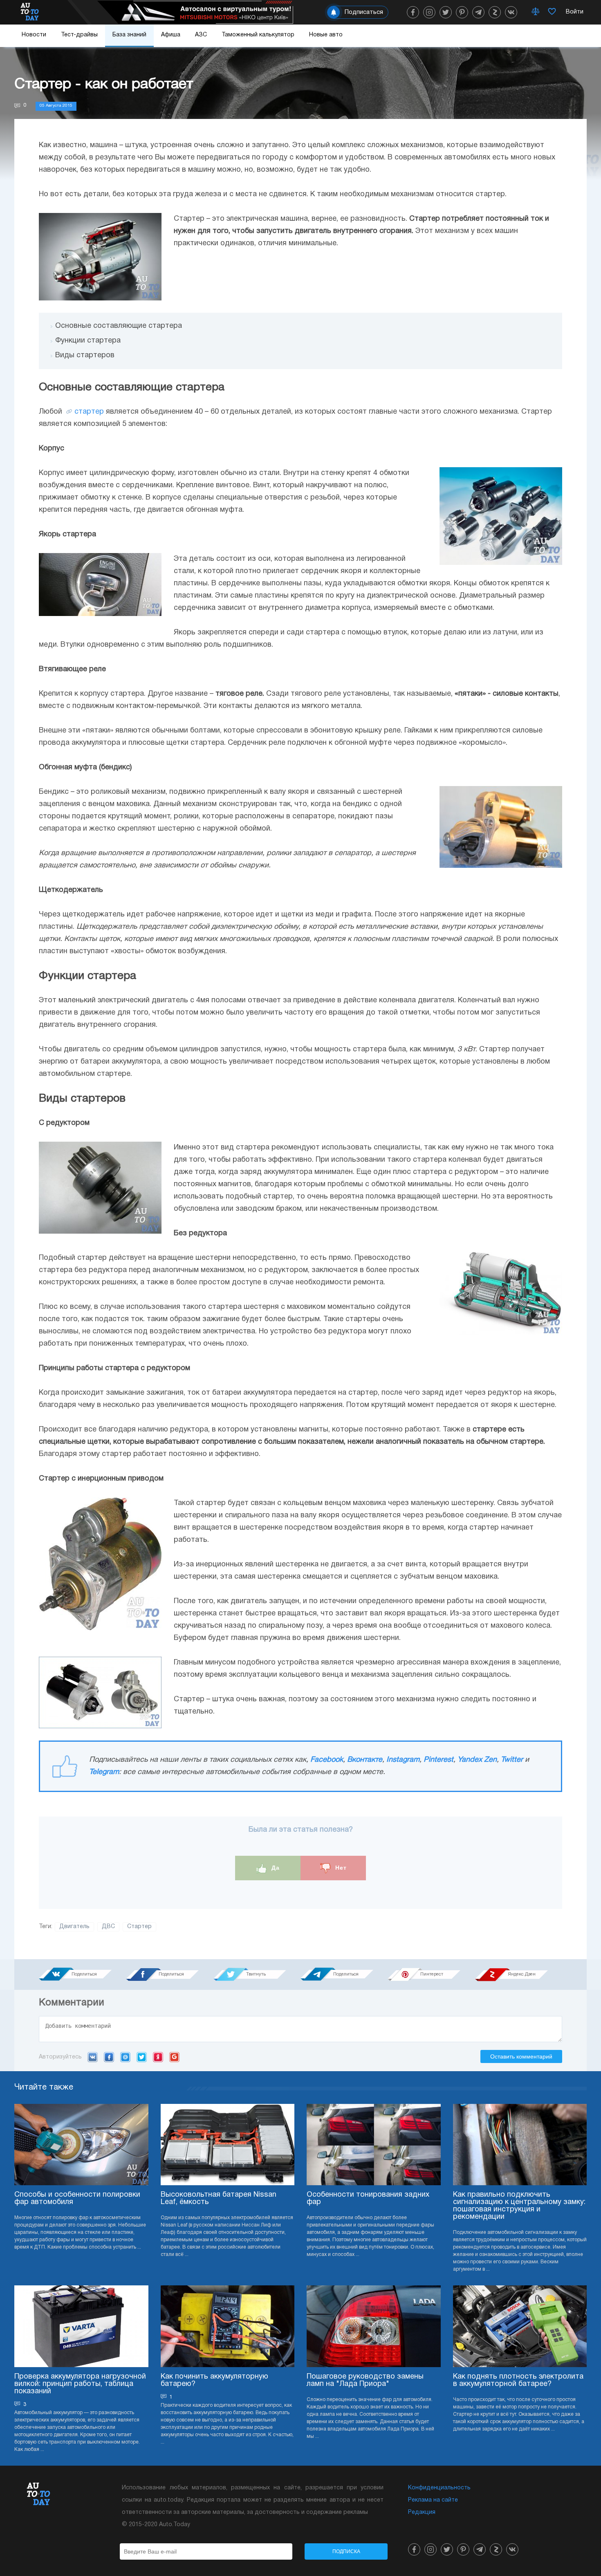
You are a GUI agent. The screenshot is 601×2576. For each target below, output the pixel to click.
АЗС (201, 35)
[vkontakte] (511, 12)
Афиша (171, 35)
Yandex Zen (477, 1760)
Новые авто (326, 35)
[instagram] (429, 12)
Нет (340, 1868)
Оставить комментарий (521, 2056)
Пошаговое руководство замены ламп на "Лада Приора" (365, 2380)
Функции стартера (88, 341)
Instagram (403, 1760)
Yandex (158, 2057)
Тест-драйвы (79, 35)
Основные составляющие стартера (119, 326)
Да (275, 1868)
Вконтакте (365, 1760)
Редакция (422, 2512)
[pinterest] (462, 12)
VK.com (93, 2057)
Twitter (512, 1760)
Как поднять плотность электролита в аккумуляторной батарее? (518, 2380)
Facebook (327, 1760)
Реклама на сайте (433, 2500)
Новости (34, 35)
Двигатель (74, 1927)
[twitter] (446, 12)
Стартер (139, 1927)
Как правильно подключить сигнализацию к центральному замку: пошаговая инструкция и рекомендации (519, 2206)
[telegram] (478, 12)
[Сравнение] (536, 12)
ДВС (108, 1927)
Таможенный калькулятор (258, 35)
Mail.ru (125, 2057)
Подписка (346, 2551)
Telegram (104, 1772)
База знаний (129, 35)
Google (174, 2057)
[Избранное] (552, 12)
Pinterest (438, 1760)
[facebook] (413, 12)
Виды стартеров (85, 355)
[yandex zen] (495, 12)
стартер (89, 412)
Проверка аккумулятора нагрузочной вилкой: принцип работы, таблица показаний (80, 2384)
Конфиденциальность (439, 2488)
